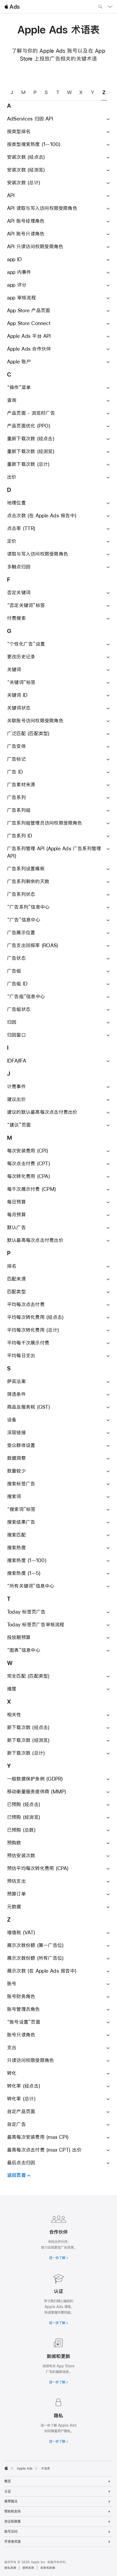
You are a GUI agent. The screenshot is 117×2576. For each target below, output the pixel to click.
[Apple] (6, 2468)
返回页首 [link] (16, 2175)
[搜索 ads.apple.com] (100, 7)
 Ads (12, 7)
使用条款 (28, 2568)
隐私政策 (10, 2568)
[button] (59, 119)
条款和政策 (48, 2568)
